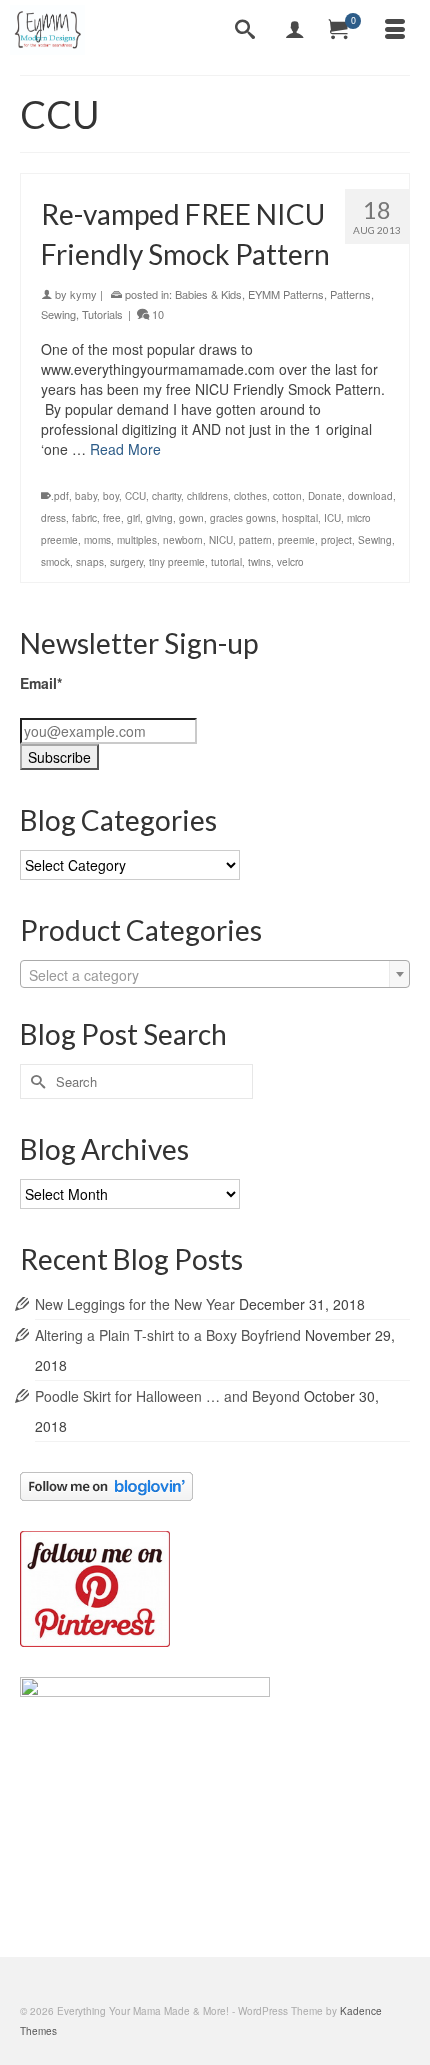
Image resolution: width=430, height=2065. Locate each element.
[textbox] (215, 975)
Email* (41, 683)
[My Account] (295, 30)
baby (86, 496)
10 (156, 314)
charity (166, 496)
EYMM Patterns (286, 294)
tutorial (226, 562)
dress (53, 518)
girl (133, 518)
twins (259, 562)
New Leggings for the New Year (135, 1304)
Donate (325, 496)
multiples (137, 540)
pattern (255, 540)
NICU (221, 540)
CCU (135, 496)
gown (191, 518)
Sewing (58, 314)
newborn (183, 540)
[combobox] (215, 974)
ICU (332, 518)
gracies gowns (243, 518)
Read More (125, 449)
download (370, 496)
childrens (207, 496)
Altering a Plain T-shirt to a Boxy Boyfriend (168, 1335)
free (112, 518)
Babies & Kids (208, 294)
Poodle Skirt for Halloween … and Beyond (167, 1396)
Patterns (350, 294)
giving (159, 518)
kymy (83, 294)
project (336, 540)
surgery (126, 562)
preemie (296, 540)
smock (55, 562)
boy (111, 496)
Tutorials (102, 314)
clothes (250, 496)
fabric (84, 518)
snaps (90, 562)
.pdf (60, 496)
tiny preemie (177, 562)
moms (97, 540)
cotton (287, 496)
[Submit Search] (35, 1081)
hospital (300, 518)
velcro (290, 562)
